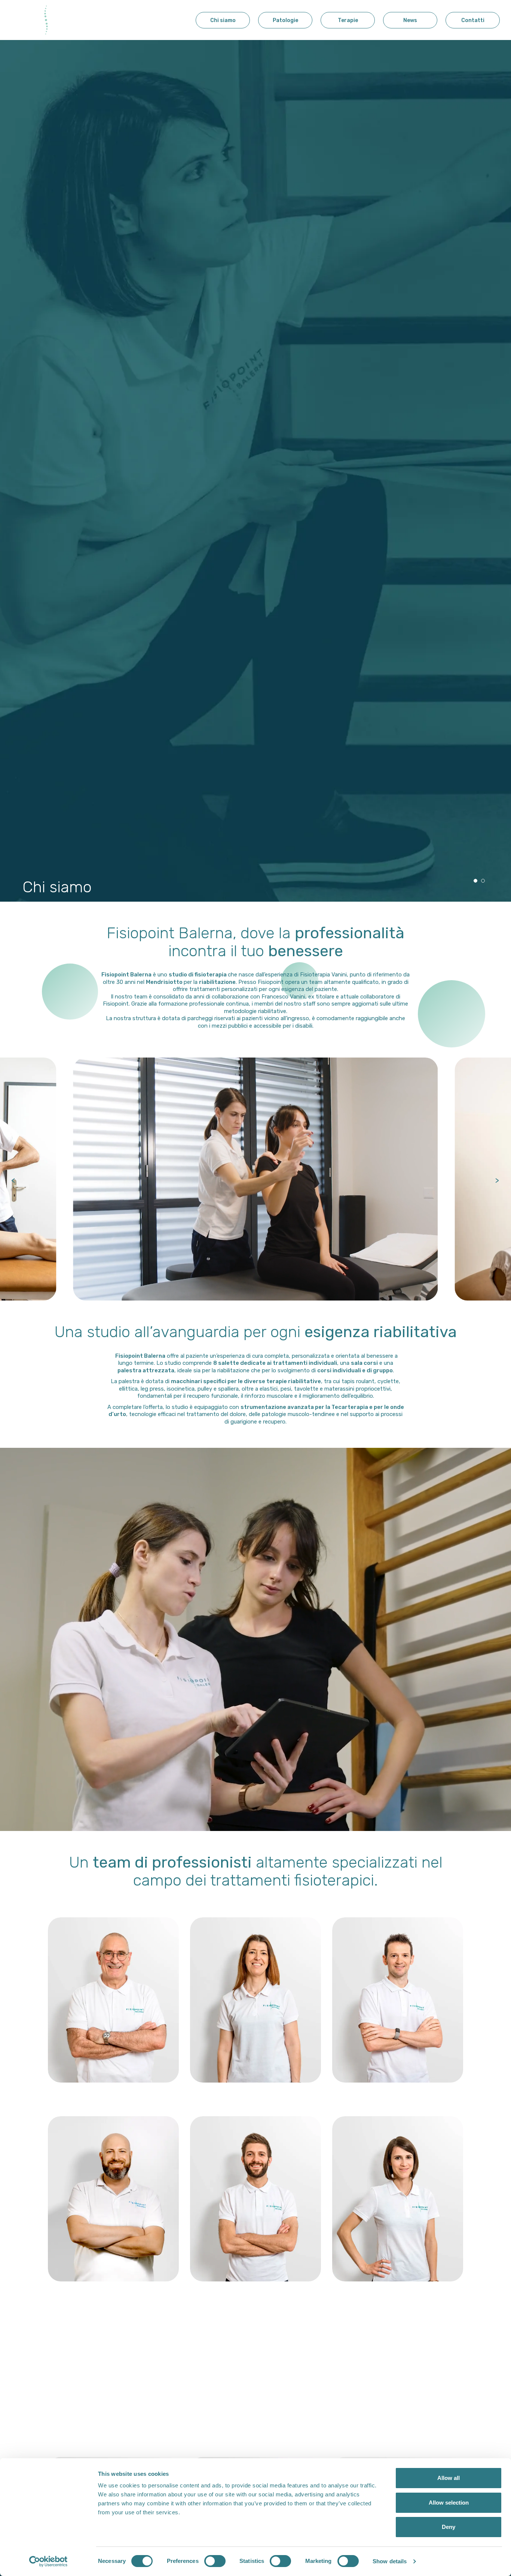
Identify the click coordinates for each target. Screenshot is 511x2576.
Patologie (285, 25)
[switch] (215, 2561)
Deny (449, 2527)
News (410, 25)
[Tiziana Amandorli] (255, 2000)
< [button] (13, 1179)
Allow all (449, 2478)
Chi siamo (223, 25)
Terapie (348, 25)
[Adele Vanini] (255, 2398)
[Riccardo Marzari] (398, 2398)
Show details (390, 2561)
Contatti (473, 25)
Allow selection (449, 2503)
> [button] (497, 1179)
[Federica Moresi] (113, 2398)
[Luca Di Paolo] (255, 2199)
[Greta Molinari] (398, 2199)
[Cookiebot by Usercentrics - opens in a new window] (48, 2561)
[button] (475, 881)
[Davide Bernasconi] (398, 2000)
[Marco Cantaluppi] (113, 2199)
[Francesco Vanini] (113, 2000)
